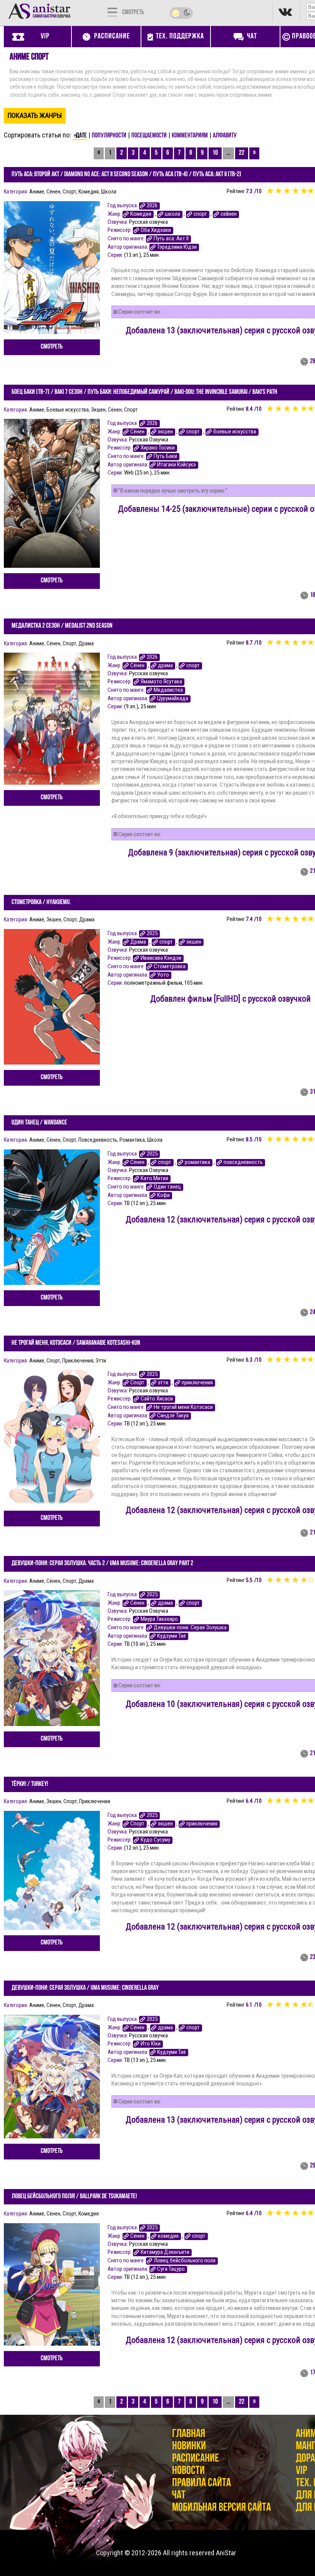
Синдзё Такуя (173, 1416)
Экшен (98, 410)
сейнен (229, 214)
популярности (109, 136)
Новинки (189, 2446)
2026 (152, 206)
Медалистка (168, 690)
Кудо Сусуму (155, 1840)
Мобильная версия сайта (221, 2508)
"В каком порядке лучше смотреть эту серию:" (173, 491)
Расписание (196, 2459)
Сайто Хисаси (157, 1399)
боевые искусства (235, 432)
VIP (301, 2471)
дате (81, 136)
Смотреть (52, 347)
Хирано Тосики (158, 448)
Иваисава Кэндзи (161, 958)
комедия (168, 2236)
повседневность (243, 1162)
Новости (188, 2471)
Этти (101, 1361)
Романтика (132, 1140)
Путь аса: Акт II (171, 239)
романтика (197, 1162)
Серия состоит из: (140, 312)
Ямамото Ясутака (161, 682)
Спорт (69, 192)
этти (163, 1383)
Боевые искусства (68, 410)
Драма (86, 643)
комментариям (190, 136)
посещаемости (149, 136)
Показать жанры (35, 115)
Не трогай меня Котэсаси (183, 1407)
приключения (197, 1383)
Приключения (78, 1361)
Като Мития (154, 1178)
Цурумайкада (173, 699)
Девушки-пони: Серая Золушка (190, 1628)
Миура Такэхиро (159, 1619)
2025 (152, 933)
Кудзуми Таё (172, 1636)
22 (242, 153)
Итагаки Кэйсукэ (177, 465)
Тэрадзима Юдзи (177, 247)
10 (215, 153)
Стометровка (170, 966)
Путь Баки (165, 456)
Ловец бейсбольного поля (185, 2261)
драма (165, 665)
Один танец (167, 1187)
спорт (200, 214)
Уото (163, 975)
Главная (189, 2434)
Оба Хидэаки (156, 230)
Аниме (37, 192)
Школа (109, 192)
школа (172, 214)
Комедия (89, 192)
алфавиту (225, 136)
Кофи (163, 1195)
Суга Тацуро (171, 2269)
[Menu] (112, 12)
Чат (179, 2496)
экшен (165, 432)
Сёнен (53, 192)
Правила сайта (201, 2483)
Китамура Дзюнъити (165, 2252)
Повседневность (98, 1140)
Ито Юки (151, 2044)
